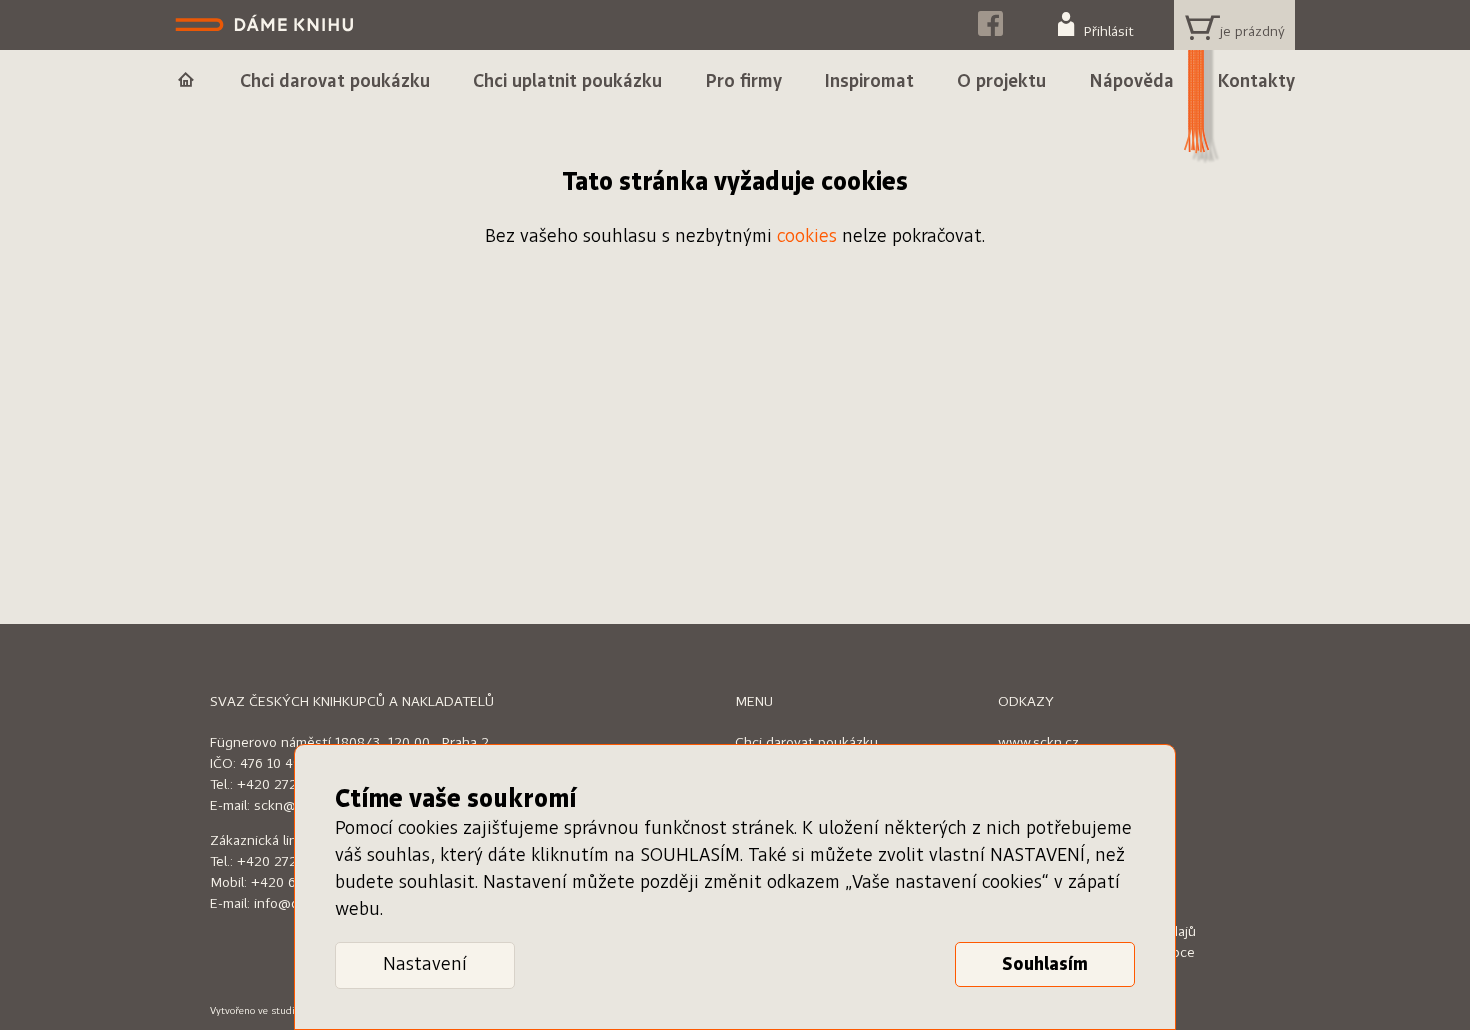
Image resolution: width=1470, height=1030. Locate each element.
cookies (807, 237)
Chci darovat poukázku (806, 743)
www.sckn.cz (1038, 743)
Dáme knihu (266, 25)
